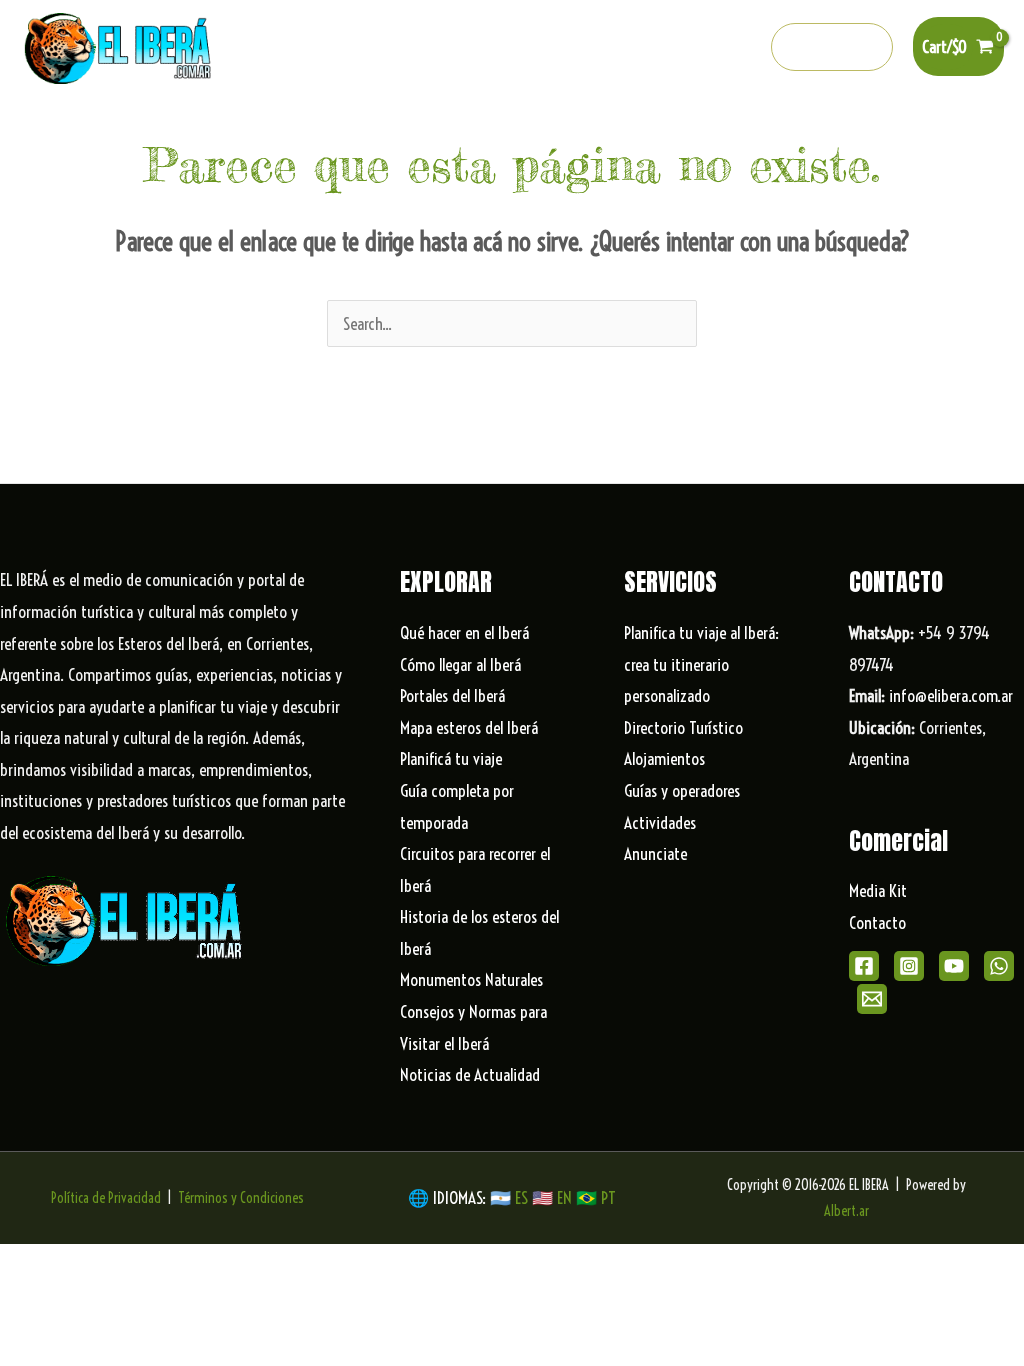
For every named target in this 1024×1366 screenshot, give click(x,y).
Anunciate (655, 853)
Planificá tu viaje (451, 758)
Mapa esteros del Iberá (469, 727)
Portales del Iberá (361, 130)
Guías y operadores (682, 790)
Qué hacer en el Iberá (190, 130)
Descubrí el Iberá (518, 130)
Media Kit (878, 890)
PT (608, 1197)
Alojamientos (664, 758)
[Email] (872, 999)
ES (523, 1197)
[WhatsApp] (999, 966)
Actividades (660, 822)
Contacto (877, 922)
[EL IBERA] (120, 44)
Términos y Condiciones (241, 1198)
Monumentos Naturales (471, 979)
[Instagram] (613, 48)
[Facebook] (570, 48)
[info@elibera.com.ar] (742, 48)
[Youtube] (656, 48)
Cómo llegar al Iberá (460, 664)
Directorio (810, 130)
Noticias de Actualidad (470, 1074)
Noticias (900, 130)
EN (564, 1197)
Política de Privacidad (106, 1198)
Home (74, 130)
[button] (832, 47)
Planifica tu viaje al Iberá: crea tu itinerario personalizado (701, 664)
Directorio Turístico (683, 727)
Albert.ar (846, 1211)
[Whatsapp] (699, 48)
